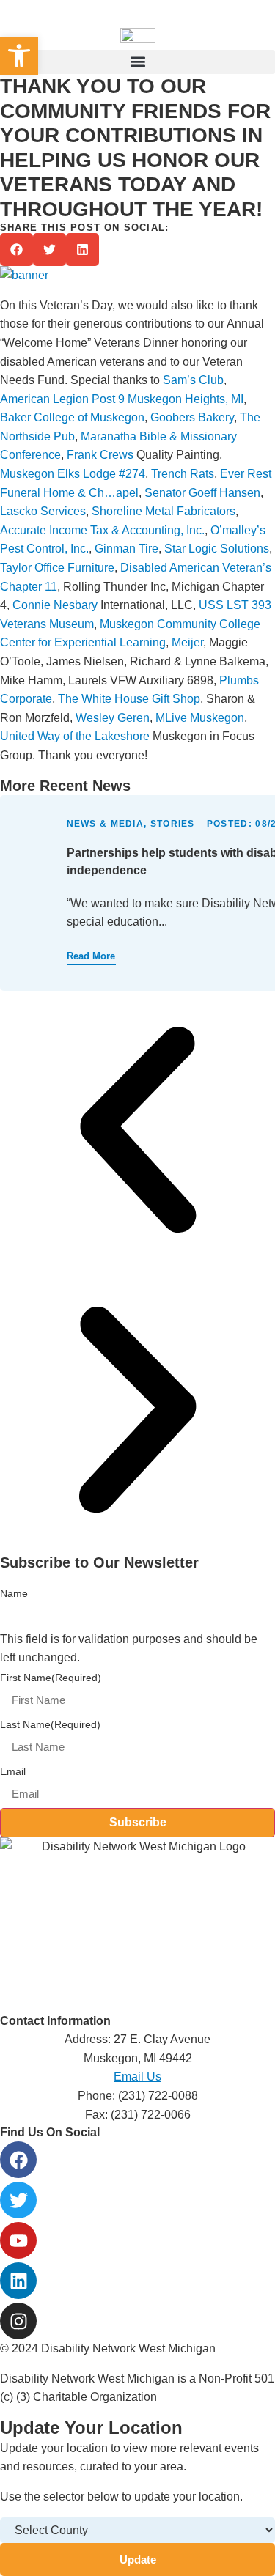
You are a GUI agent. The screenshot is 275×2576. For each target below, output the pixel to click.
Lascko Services (43, 511)
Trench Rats (183, 474)
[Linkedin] (18, 2281)
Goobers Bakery (192, 417)
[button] (137, 62)
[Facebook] (18, 2160)
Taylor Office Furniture (57, 568)
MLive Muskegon (200, 718)
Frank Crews (100, 455)
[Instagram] (18, 2321)
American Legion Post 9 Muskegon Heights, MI (122, 399)
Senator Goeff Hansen (202, 493)
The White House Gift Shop (129, 699)
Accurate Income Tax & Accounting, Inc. (102, 530)
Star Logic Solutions (217, 549)
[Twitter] (18, 2200)
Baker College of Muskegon (72, 417)
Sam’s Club (193, 380)
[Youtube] (18, 2240)
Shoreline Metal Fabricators (164, 511)
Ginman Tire (126, 549)
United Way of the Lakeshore (75, 736)
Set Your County (241, 18)
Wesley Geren (113, 718)
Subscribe (138, 1822)
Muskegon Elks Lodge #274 (73, 474)
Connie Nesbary (55, 605)
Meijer (187, 642)
